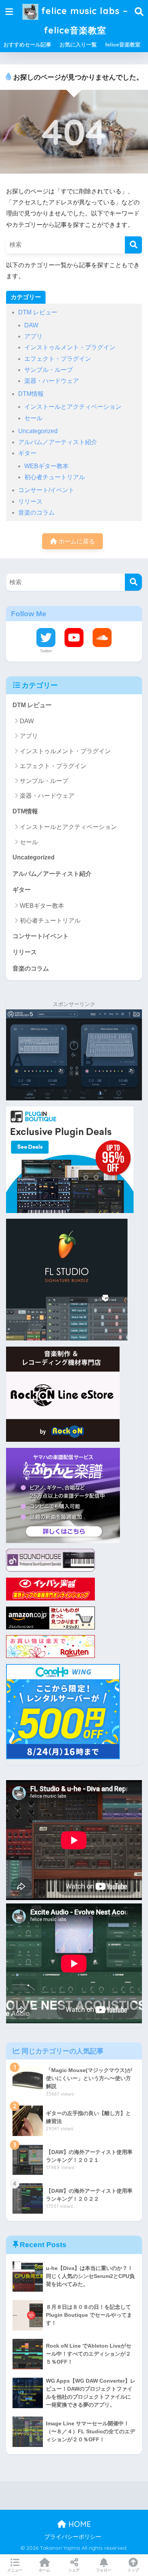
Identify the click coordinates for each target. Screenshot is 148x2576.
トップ (133, 2570)
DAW (31, 325)
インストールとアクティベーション (73, 407)
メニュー (15, 2570)
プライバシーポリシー (73, 2537)
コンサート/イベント (46, 490)
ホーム (44, 2570)
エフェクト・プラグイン (58, 359)
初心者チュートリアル (55, 477)
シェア (74, 2570)
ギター (27, 453)
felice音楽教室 (123, 45)
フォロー (104, 2570)
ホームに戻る (76, 541)
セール (33, 418)
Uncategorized (38, 431)
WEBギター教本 (46, 466)
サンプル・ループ (49, 370)
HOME (79, 2524)
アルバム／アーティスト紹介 (58, 442)
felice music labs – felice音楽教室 (83, 21)
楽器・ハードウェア (52, 381)
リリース (30, 501)
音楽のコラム (36, 512)
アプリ (33, 336)
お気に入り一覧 (78, 45)
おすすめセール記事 (27, 45)
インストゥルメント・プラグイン (70, 347)
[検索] (133, 245)
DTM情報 (31, 394)
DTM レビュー (38, 312)
